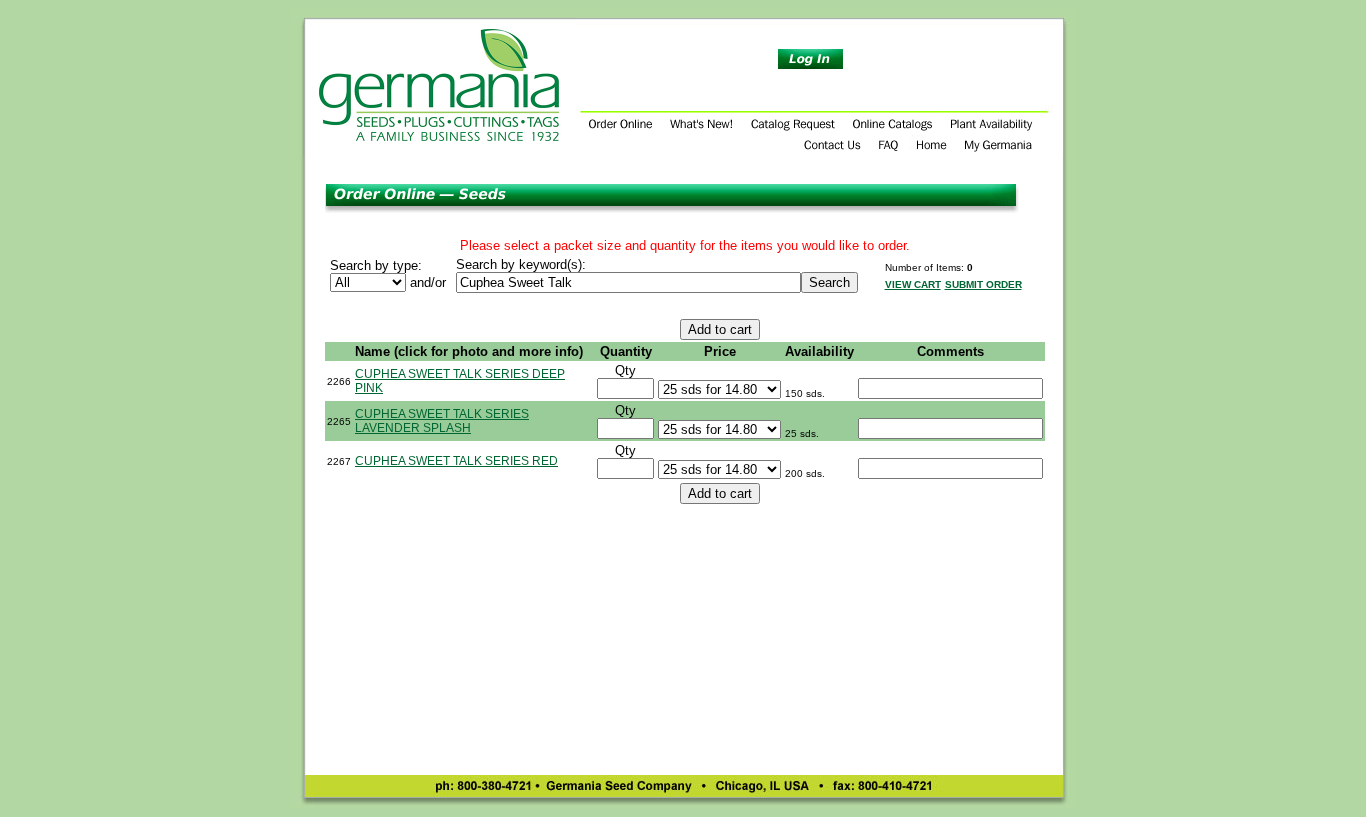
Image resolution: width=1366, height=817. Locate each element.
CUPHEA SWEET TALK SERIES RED (456, 461)
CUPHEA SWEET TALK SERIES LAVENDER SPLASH (442, 421)
